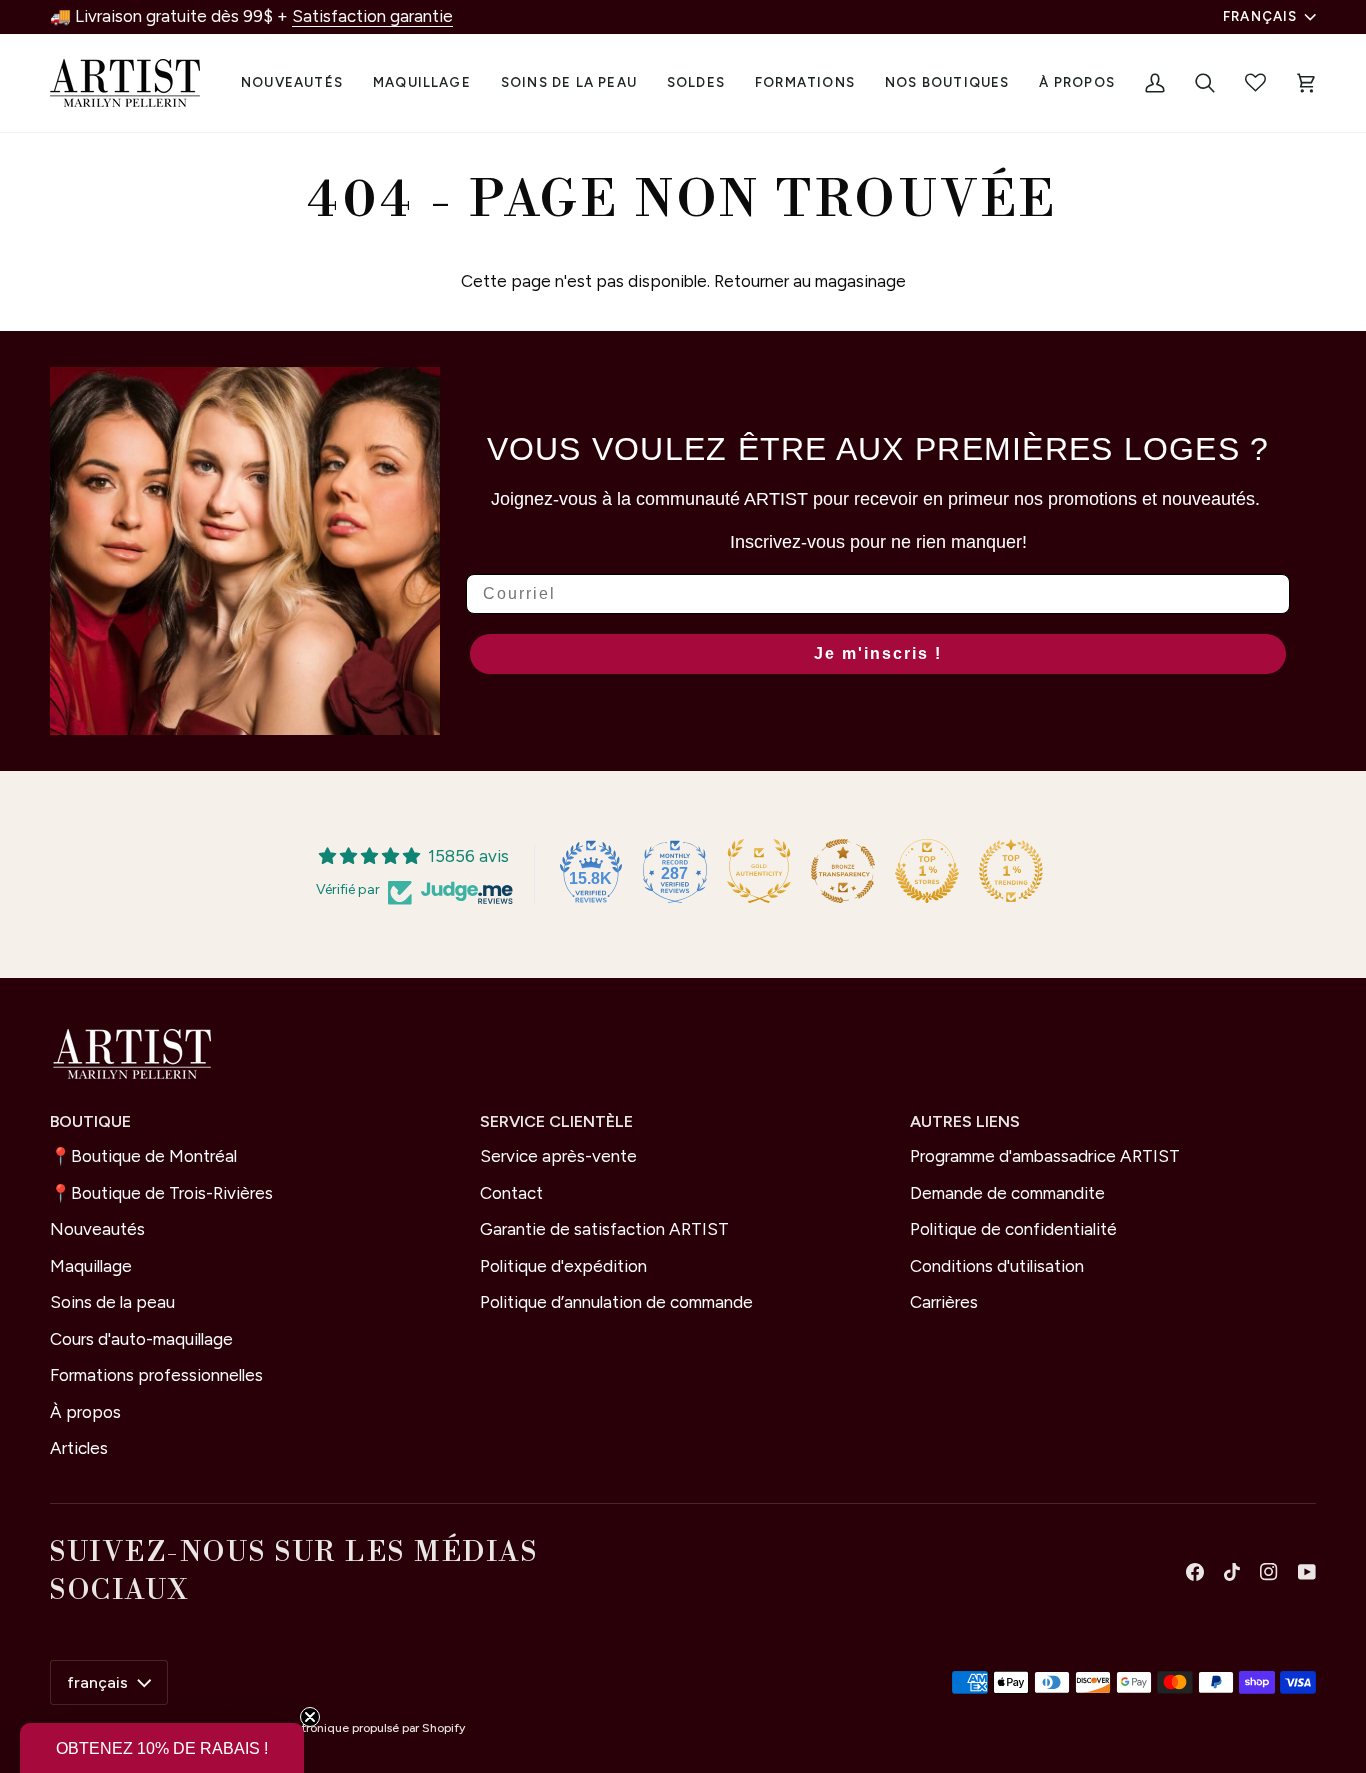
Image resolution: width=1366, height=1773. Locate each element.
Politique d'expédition (563, 1266)
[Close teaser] (310, 1717)
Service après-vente (558, 1156)
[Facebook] (1195, 1572)
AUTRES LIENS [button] (965, 1121)
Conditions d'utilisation (997, 1266)
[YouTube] (1307, 1572)
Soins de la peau (112, 1302)
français (1260, 16)
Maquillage (91, 1266)
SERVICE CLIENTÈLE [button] (556, 1121)
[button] (422, 83)
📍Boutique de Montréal (143, 1156)
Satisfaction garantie (372, 16)
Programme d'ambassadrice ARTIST (1045, 1156)
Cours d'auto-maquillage (141, 1339)
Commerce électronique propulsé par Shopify (338, 1728)
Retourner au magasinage (810, 281)
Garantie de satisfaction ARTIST (604, 1229)
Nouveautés (97, 1229)
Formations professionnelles (156, 1375)
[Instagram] (1269, 1572)
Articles (79, 1448)
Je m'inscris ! (878, 653)
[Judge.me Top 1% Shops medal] (927, 871)
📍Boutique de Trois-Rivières (161, 1193)
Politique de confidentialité (1013, 1229)
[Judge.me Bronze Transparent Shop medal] (843, 871)
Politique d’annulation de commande (616, 1302)
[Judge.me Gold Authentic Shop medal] (759, 871)
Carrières (944, 1302)
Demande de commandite (1007, 1193)
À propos (85, 1412)
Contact (511, 1193)
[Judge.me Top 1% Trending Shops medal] (1011, 871)
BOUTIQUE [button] (90, 1121)
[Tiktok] (1232, 1572)
